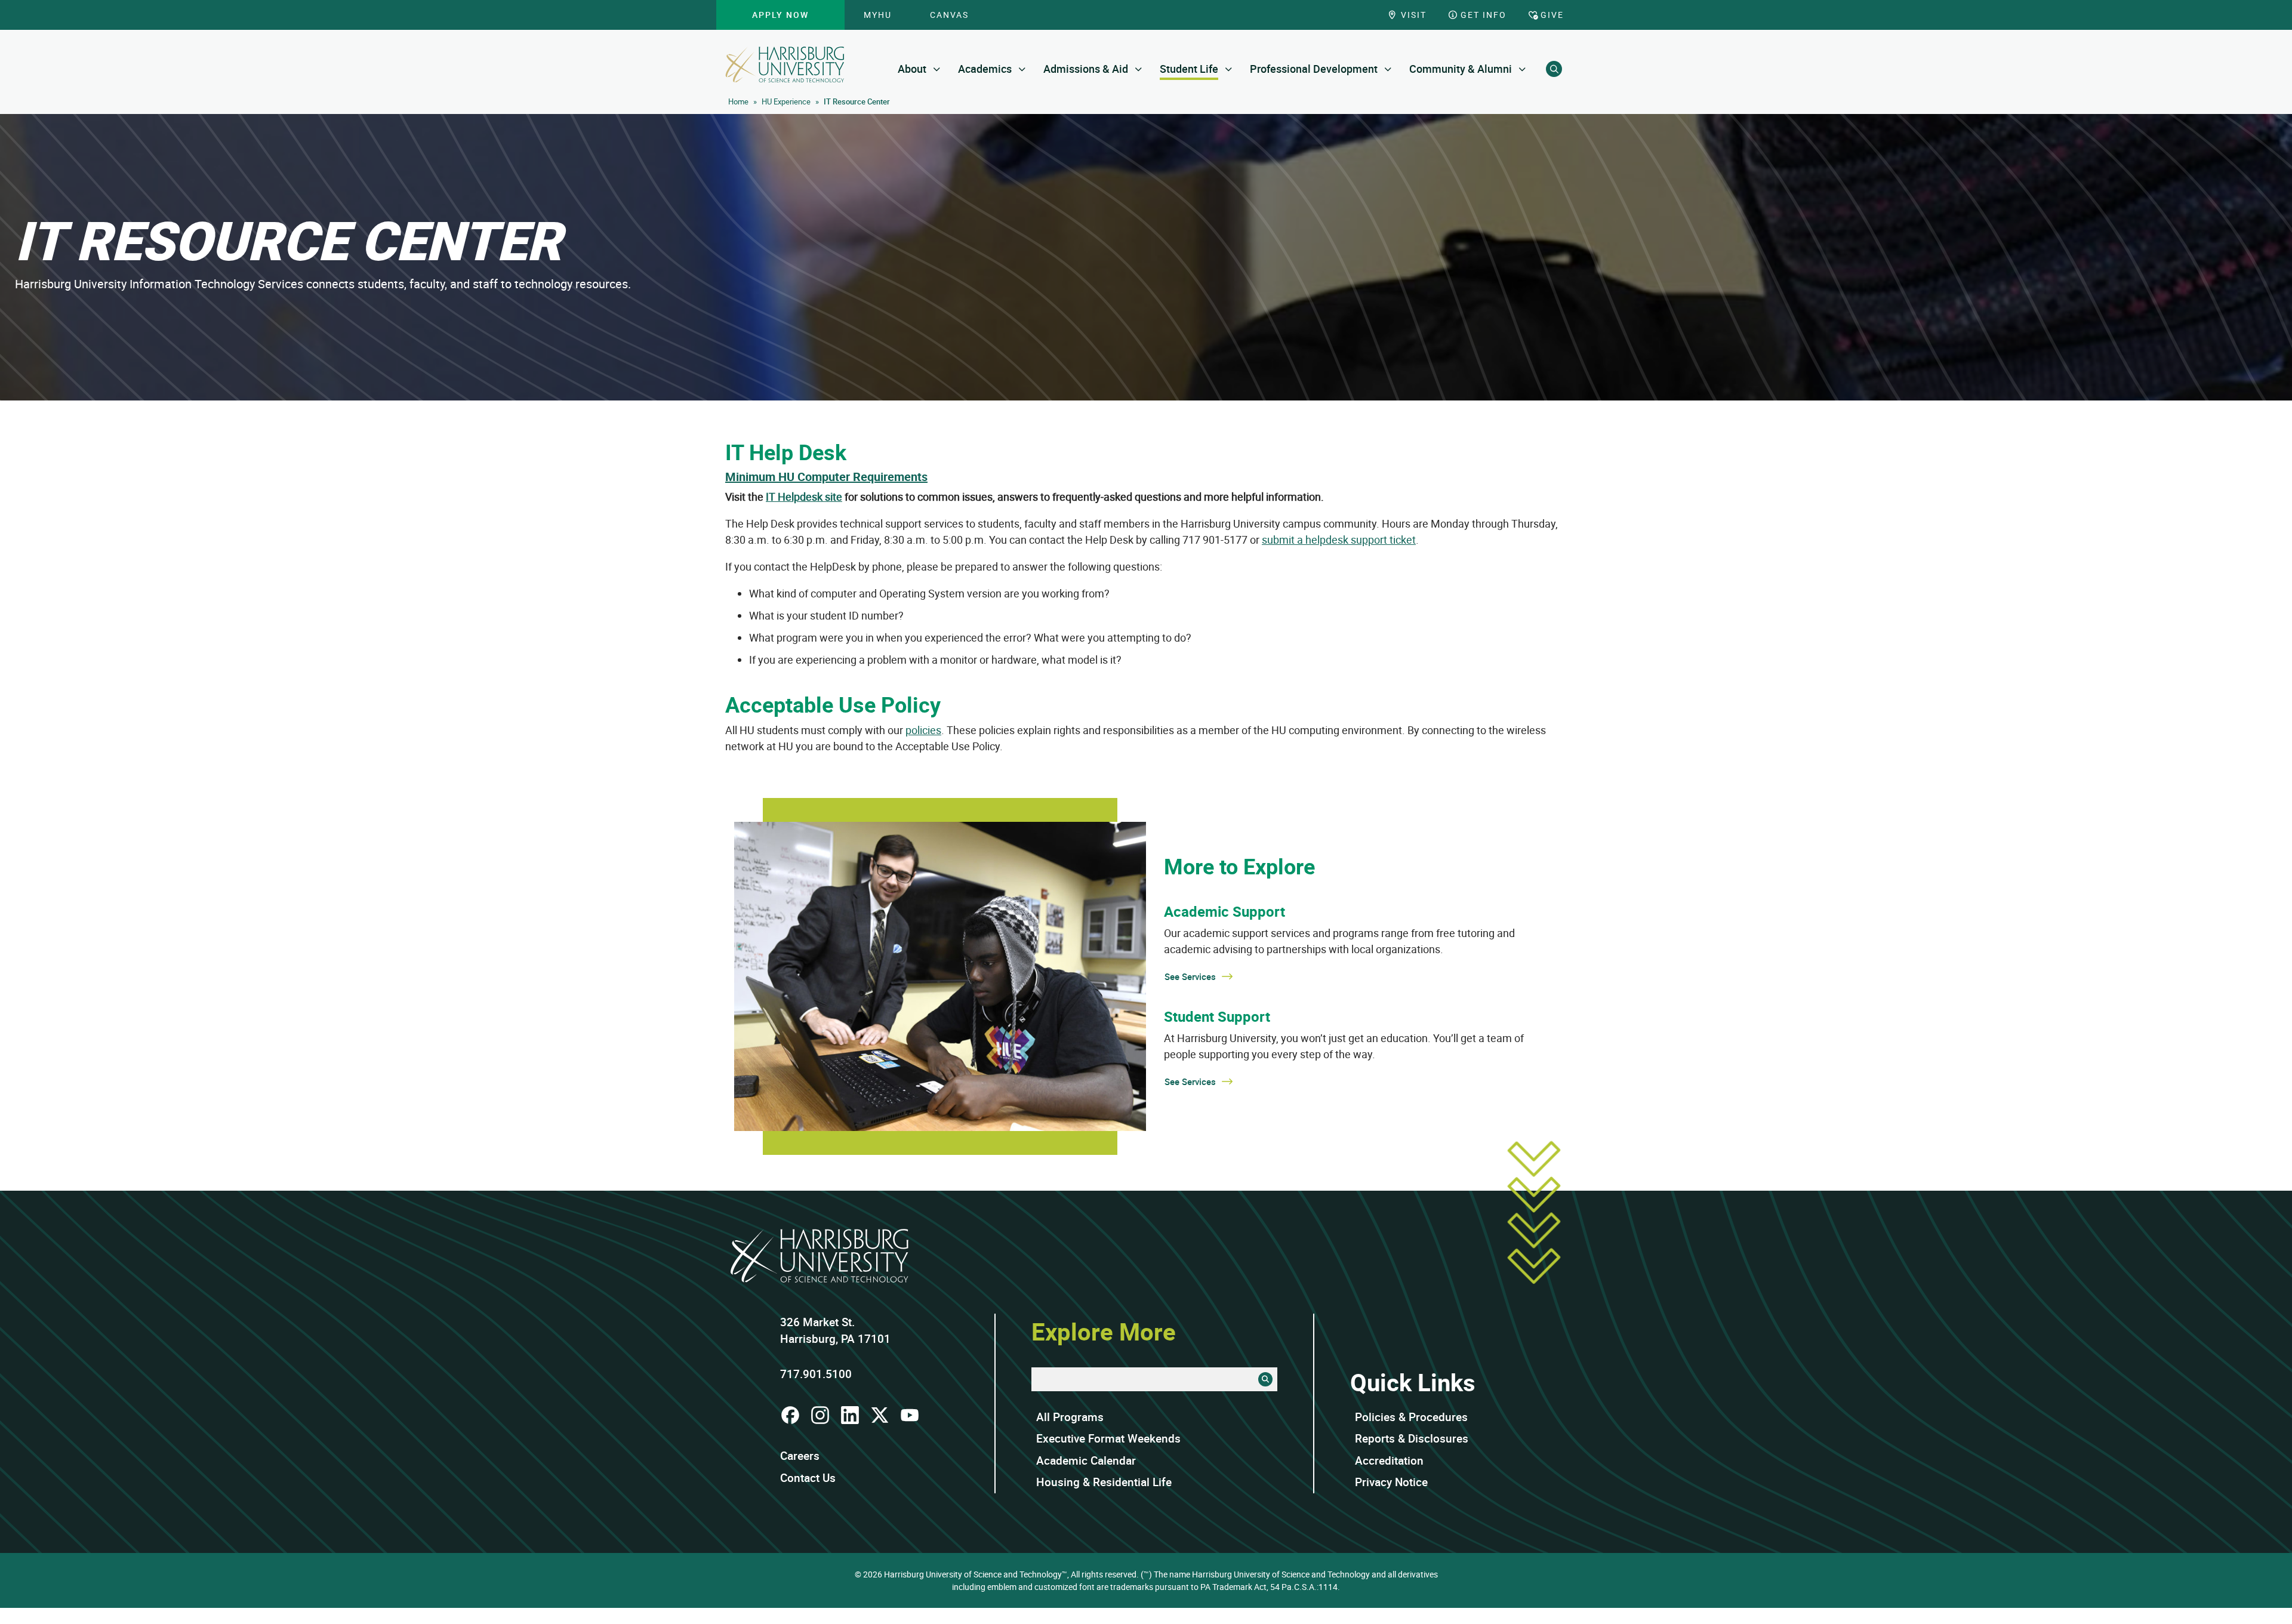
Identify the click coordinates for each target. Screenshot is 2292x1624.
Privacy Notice (1391, 1482)
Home (738, 101)
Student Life (1189, 69)
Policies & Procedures (1411, 1417)
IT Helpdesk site (804, 497)
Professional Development (1314, 69)
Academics (985, 69)
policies (923, 730)
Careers (800, 1456)
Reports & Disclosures (1412, 1438)
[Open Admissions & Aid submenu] (1139, 69)
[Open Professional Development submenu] (1388, 69)
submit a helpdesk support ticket (1339, 540)
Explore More (1104, 1332)
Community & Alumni (1461, 69)
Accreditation (1389, 1460)
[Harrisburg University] (785, 64)
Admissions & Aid (1086, 69)
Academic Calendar (1086, 1460)
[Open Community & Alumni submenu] (1522, 69)
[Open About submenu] (937, 69)
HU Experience (786, 101)
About (912, 69)
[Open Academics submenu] (1022, 69)
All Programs (1070, 1417)
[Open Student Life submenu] (1229, 69)
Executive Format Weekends (1108, 1438)
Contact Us (808, 1478)
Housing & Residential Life (1104, 1482)
